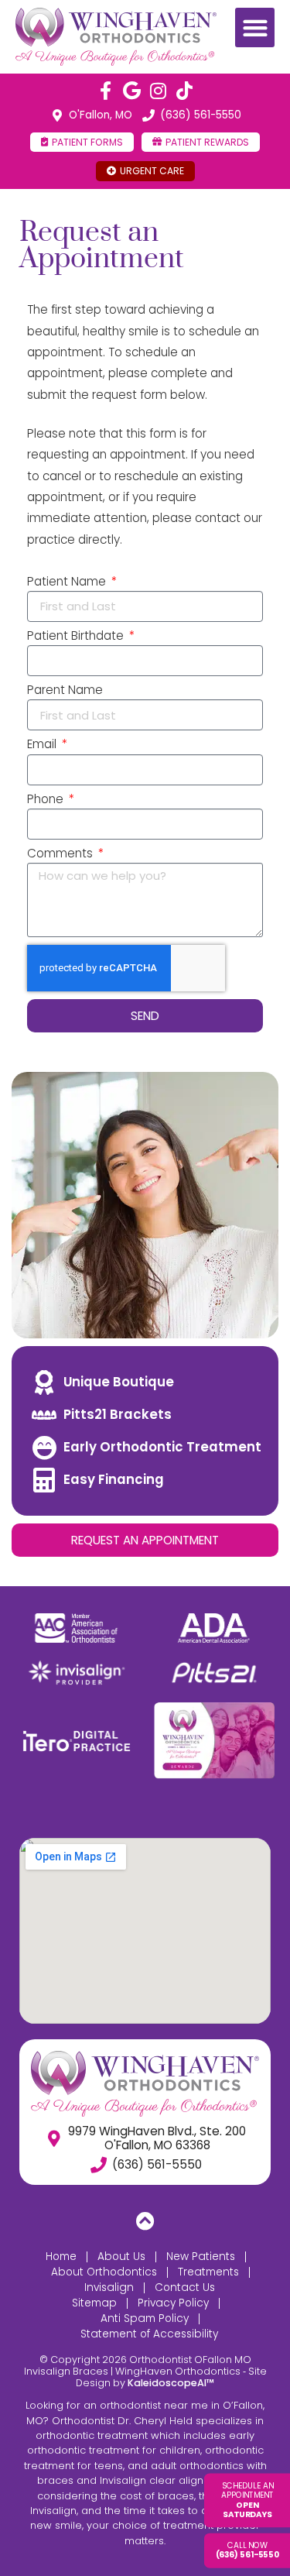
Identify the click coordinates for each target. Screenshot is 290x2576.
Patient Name (68, 582)
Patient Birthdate (77, 637)
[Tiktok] (185, 91)
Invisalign (109, 2287)
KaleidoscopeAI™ (171, 2383)
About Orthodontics (104, 2272)
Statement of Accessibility (149, 2334)
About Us (121, 2257)
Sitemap (94, 2303)
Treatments (208, 2272)
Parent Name (65, 691)
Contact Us (185, 2287)
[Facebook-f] (106, 91)
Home (61, 2257)
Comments (61, 854)
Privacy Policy (173, 2303)
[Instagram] (159, 91)
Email (43, 745)
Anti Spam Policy (145, 2318)
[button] (255, 27)
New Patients (201, 2257)
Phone (47, 800)
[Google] (132, 91)
